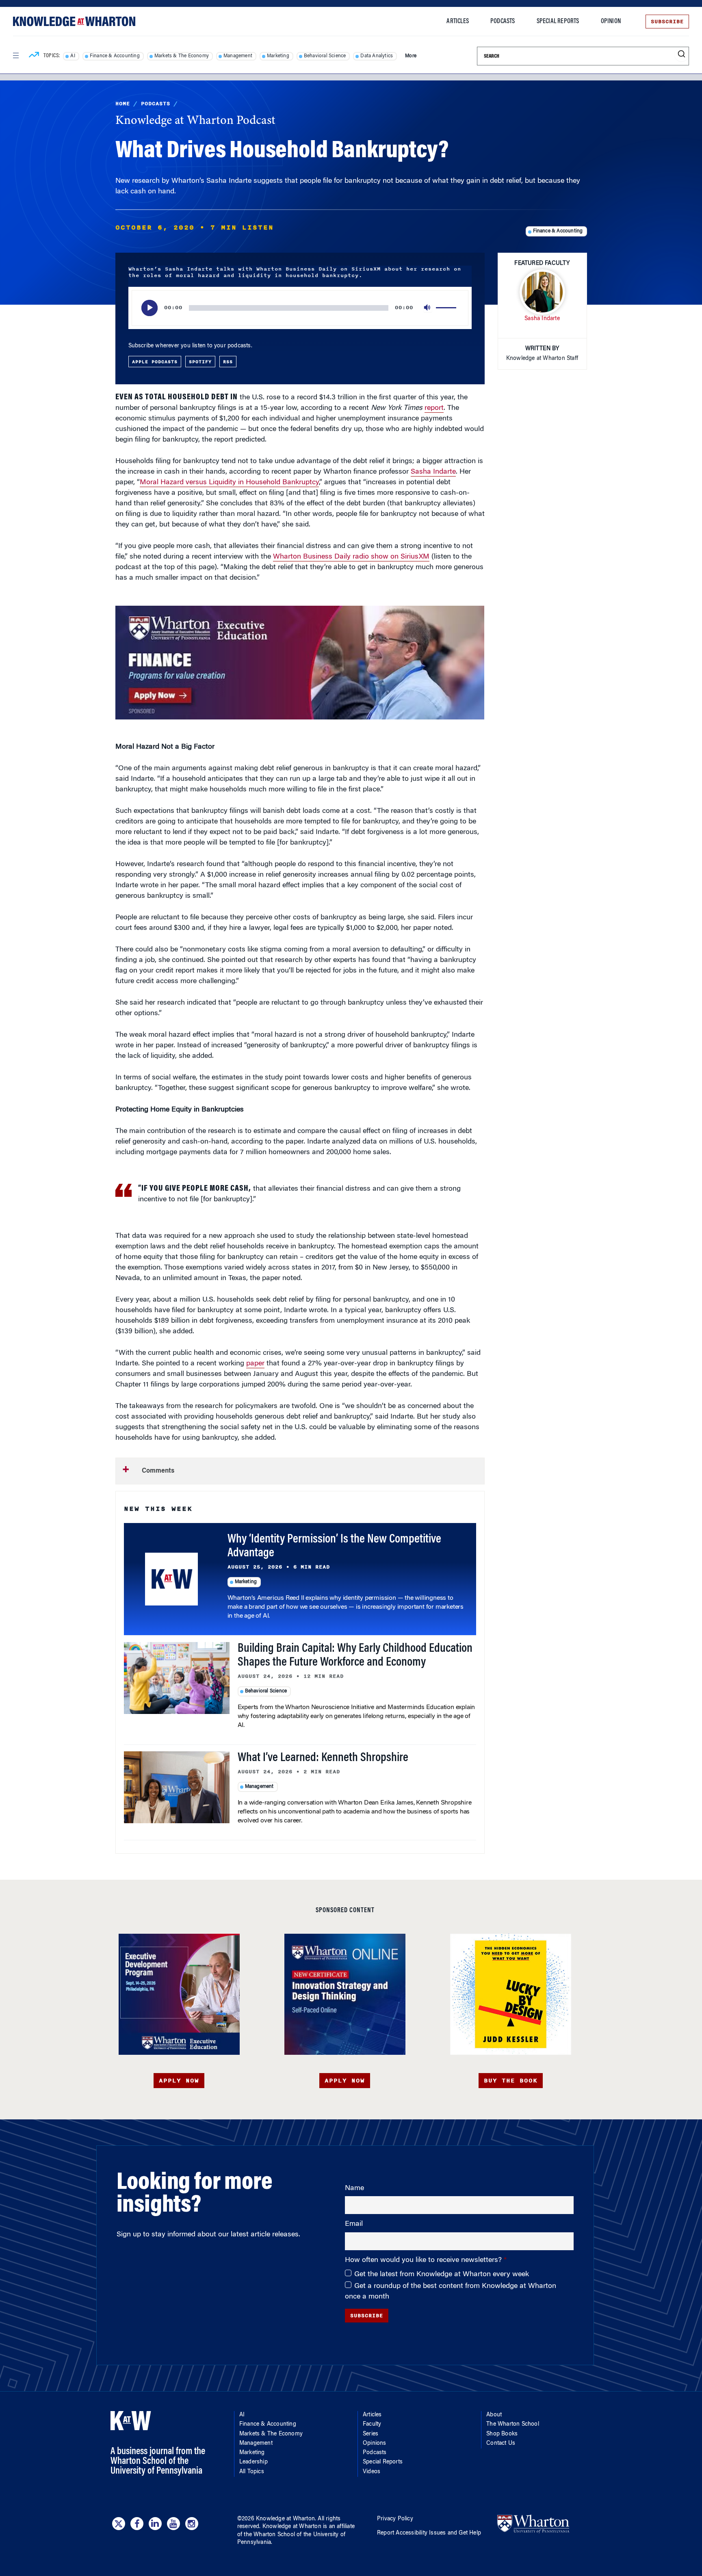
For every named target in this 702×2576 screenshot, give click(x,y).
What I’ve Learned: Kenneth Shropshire (323, 1758)
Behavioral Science (325, 56)
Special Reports (558, 22)
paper (255, 1364)
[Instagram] (192, 2524)
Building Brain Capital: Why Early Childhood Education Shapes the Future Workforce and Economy (355, 1656)
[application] (300, 308)
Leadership (253, 2462)
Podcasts (503, 22)
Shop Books (502, 2434)
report (434, 408)
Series (370, 2434)
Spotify (200, 362)
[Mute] (428, 308)
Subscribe (667, 22)
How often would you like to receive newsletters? (424, 2260)
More (411, 56)
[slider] (447, 308)
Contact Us (501, 2444)
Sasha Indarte (433, 472)
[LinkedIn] (155, 2524)
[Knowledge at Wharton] (74, 21)
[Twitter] (119, 2524)
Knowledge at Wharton (285, 2519)
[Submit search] (681, 54)
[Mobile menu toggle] (15, 56)
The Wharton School (513, 2424)
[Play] (149, 308)
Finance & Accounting (115, 56)
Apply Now (179, 2081)
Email (354, 2224)
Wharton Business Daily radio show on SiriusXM (351, 557)
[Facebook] (137, 2524)
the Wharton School (269, 2535)
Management (238, 56)
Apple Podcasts (155, 362)
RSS (228, 362)
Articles (458, 22)
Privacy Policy (395, 2519)
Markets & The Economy (182, 56)
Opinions (375, 2444)
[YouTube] (173, 2524)
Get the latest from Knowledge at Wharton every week (442, 2275)
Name (354, 2188)
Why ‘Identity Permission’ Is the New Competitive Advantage (334, 1547)
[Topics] (34, 56)
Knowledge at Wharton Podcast (195, 121)
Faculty (372, 2424)
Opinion (611, 22)
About (494, 2415)
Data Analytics (377, 56)
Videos (372, 2472)
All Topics (252, 2472)
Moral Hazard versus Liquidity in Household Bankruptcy (229, 483)
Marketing (278, 56)
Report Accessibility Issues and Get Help (429, 2533)
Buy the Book (511, 2081)
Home (123, 104)
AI (73, 56)
